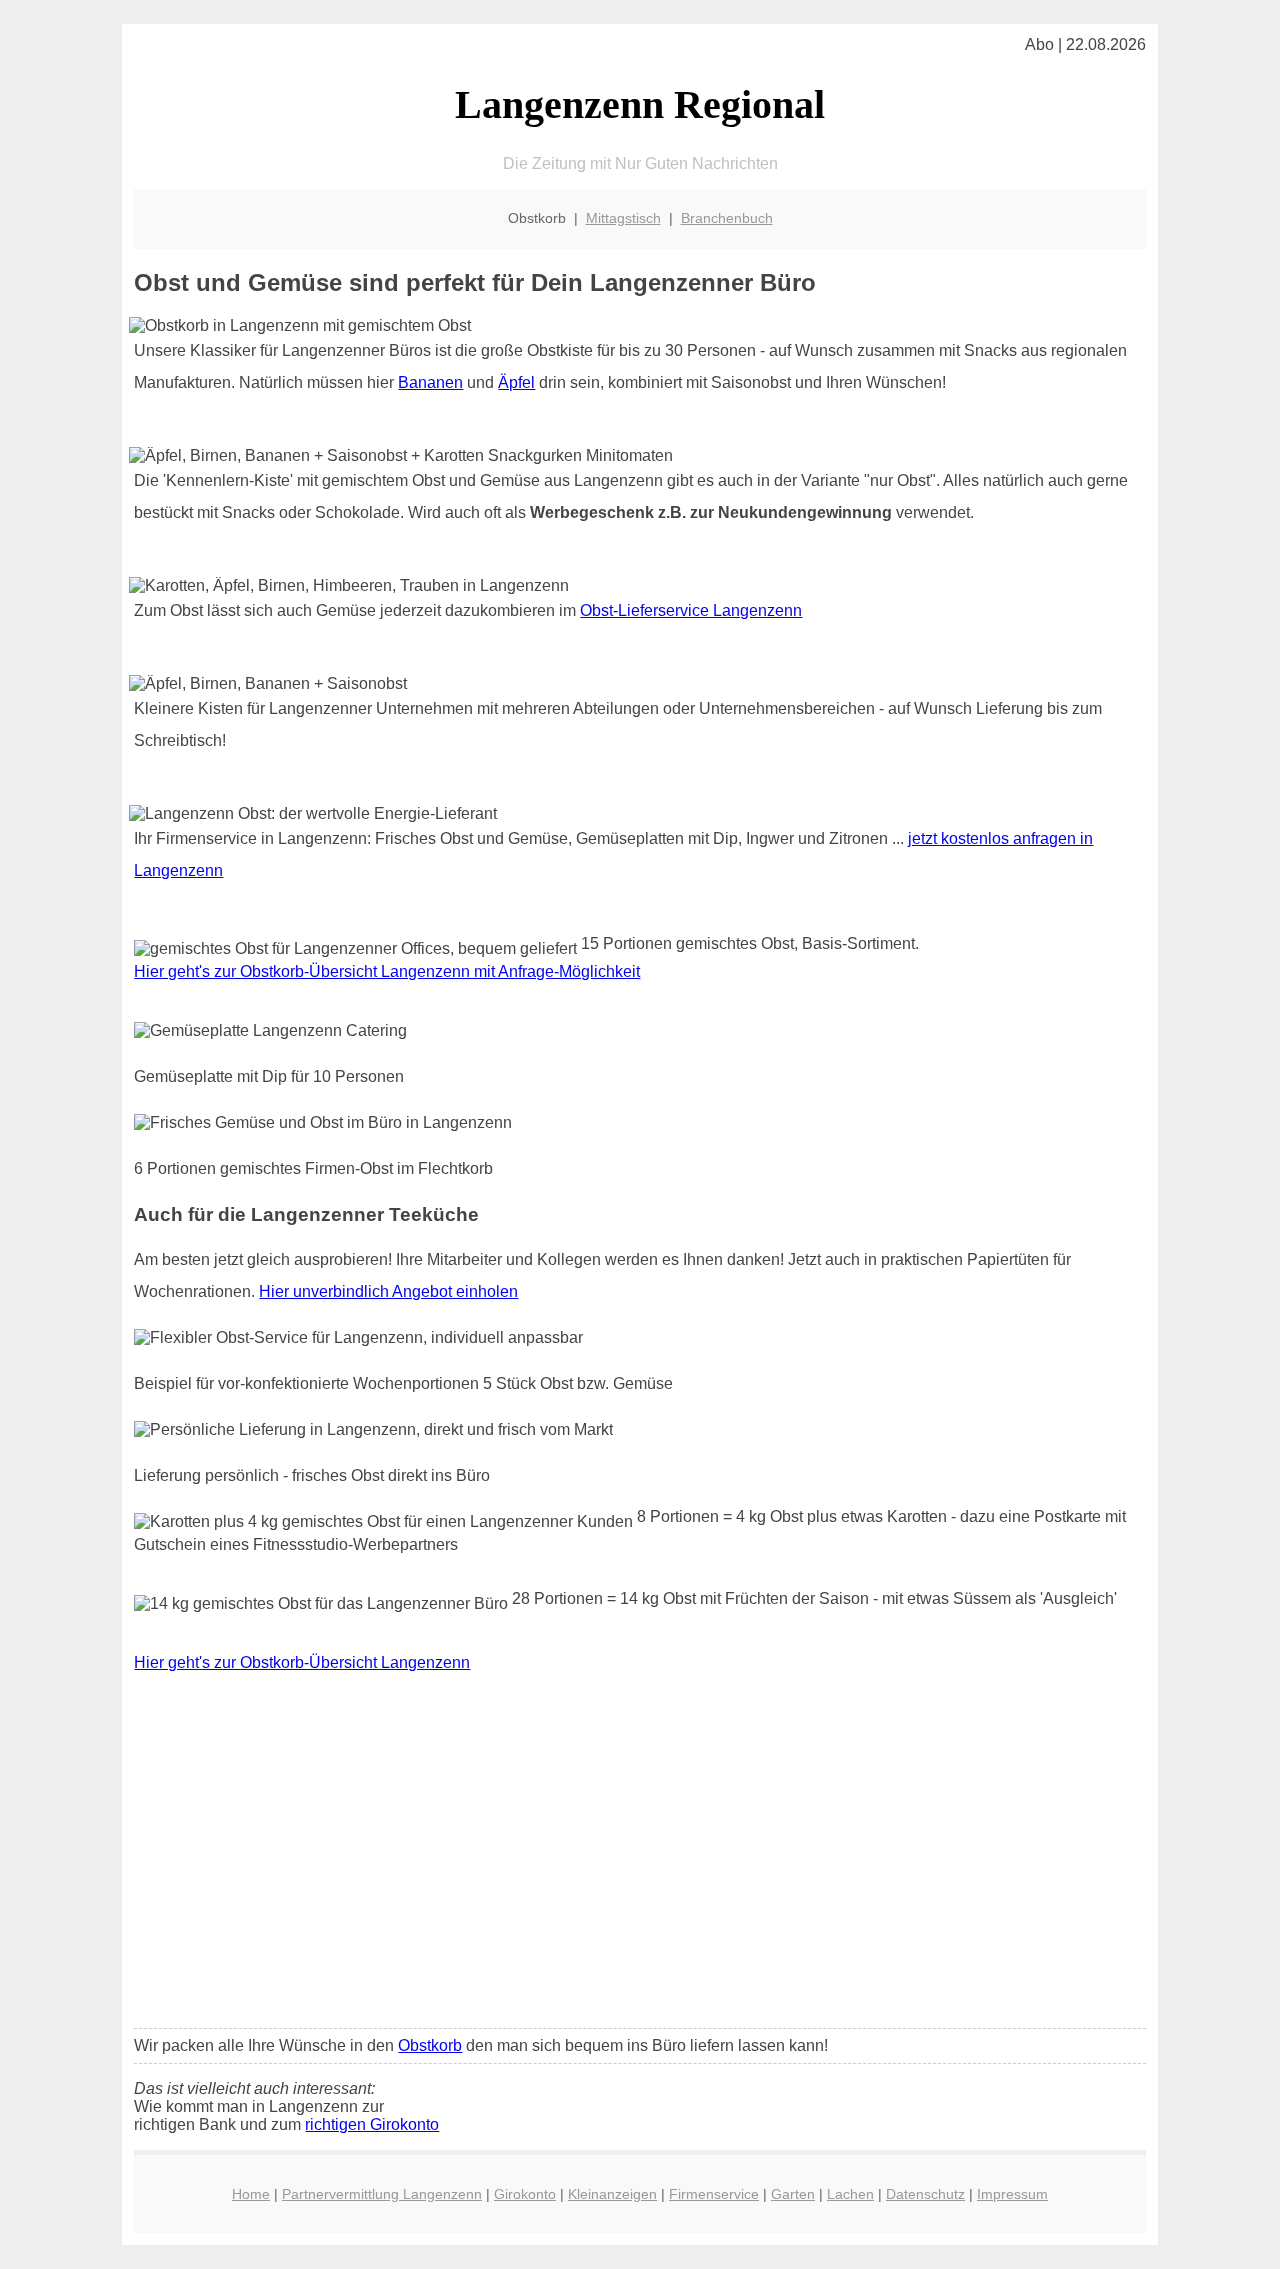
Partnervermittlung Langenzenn (382, 2194)
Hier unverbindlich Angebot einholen (388, 1291)
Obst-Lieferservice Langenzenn (691, 610)
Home (251, 2194)
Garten (793, 2194)
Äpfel (516, 382)
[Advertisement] (640, 1864)
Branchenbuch (727, 218)
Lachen (850, 2194)
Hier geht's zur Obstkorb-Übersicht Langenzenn (302, 1662)
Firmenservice (714, 2194)
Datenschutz (925, 2194)
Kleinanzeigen (612, 2194)
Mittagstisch (623, 218)
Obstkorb (430, 2045)
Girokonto (525, 2194)
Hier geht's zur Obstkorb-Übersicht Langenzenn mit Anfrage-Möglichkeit (387, 971)
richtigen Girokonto (372, 2124)
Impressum (1012, 2194)
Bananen (430, 382)
